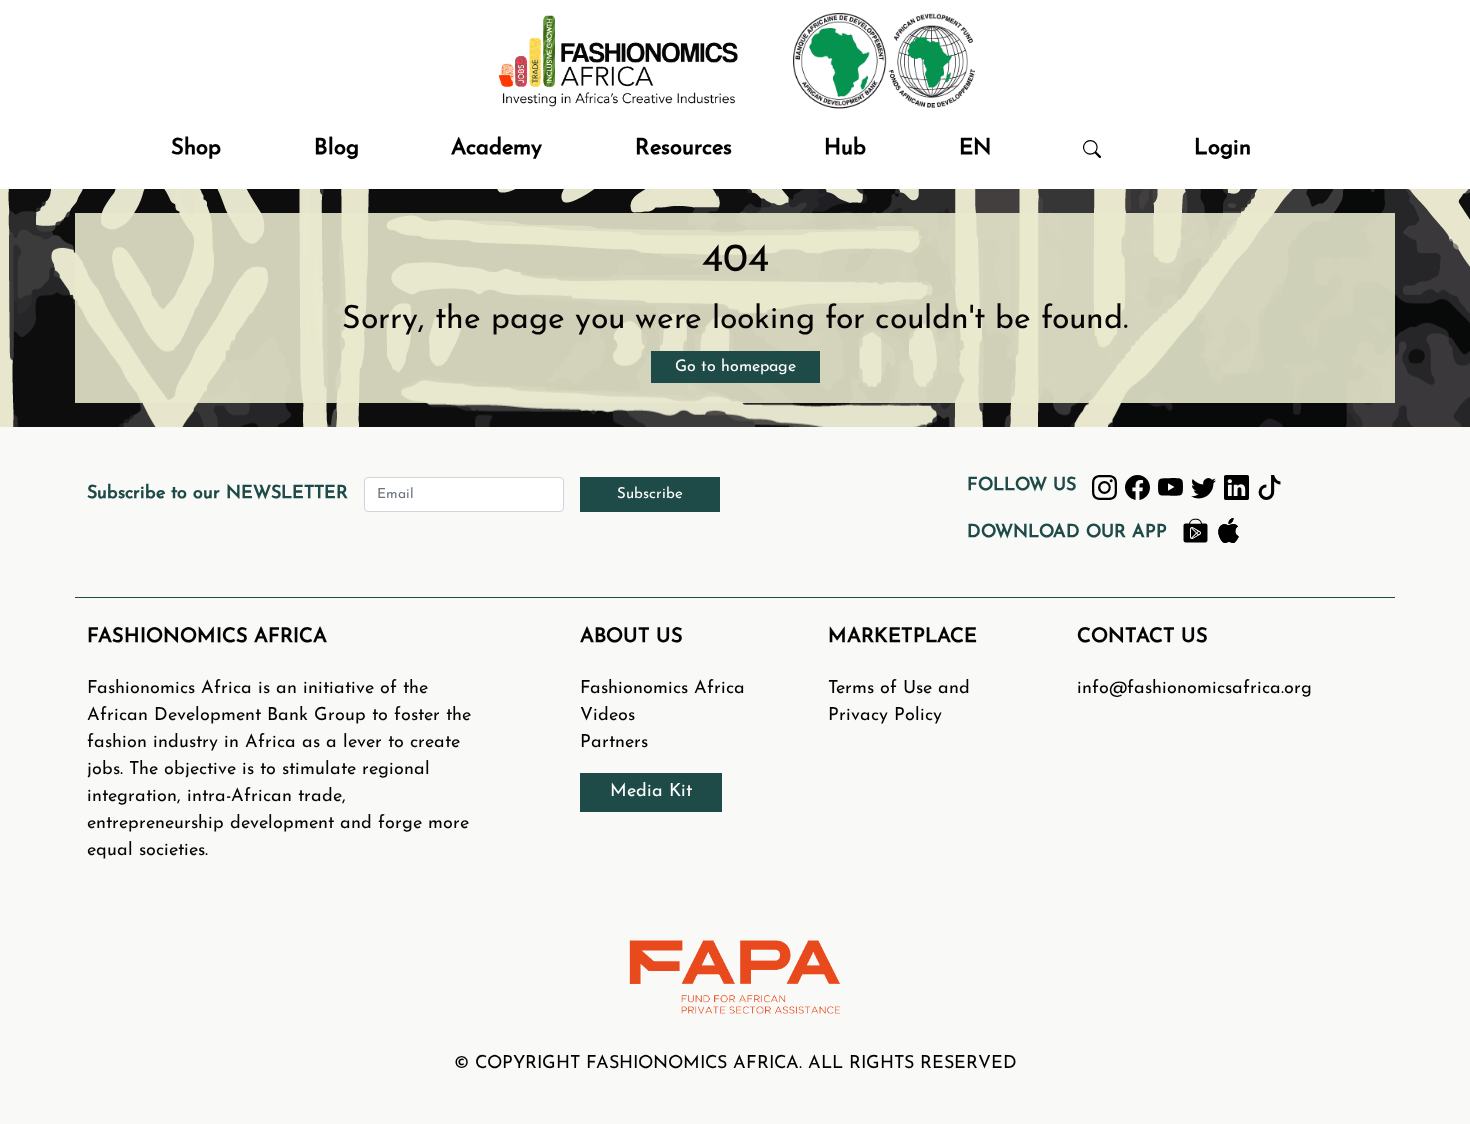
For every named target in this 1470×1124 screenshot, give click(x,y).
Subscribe (650, 494)
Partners (614, 743)
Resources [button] (683, 148)
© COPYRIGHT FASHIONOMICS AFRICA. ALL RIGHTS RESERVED (735, 1064)
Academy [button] (496, 148)
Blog (336, 148)
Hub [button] (845, 148)
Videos (607, 716)
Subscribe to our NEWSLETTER (217, 494)
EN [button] (975, 148)
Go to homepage (735, 367)
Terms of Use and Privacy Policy (899, 702)
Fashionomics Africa (662, 689)
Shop (196, 148)
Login (1222, 148)
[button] (1092, 148)
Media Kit (651, 792)
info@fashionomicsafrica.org (1194, 689)
